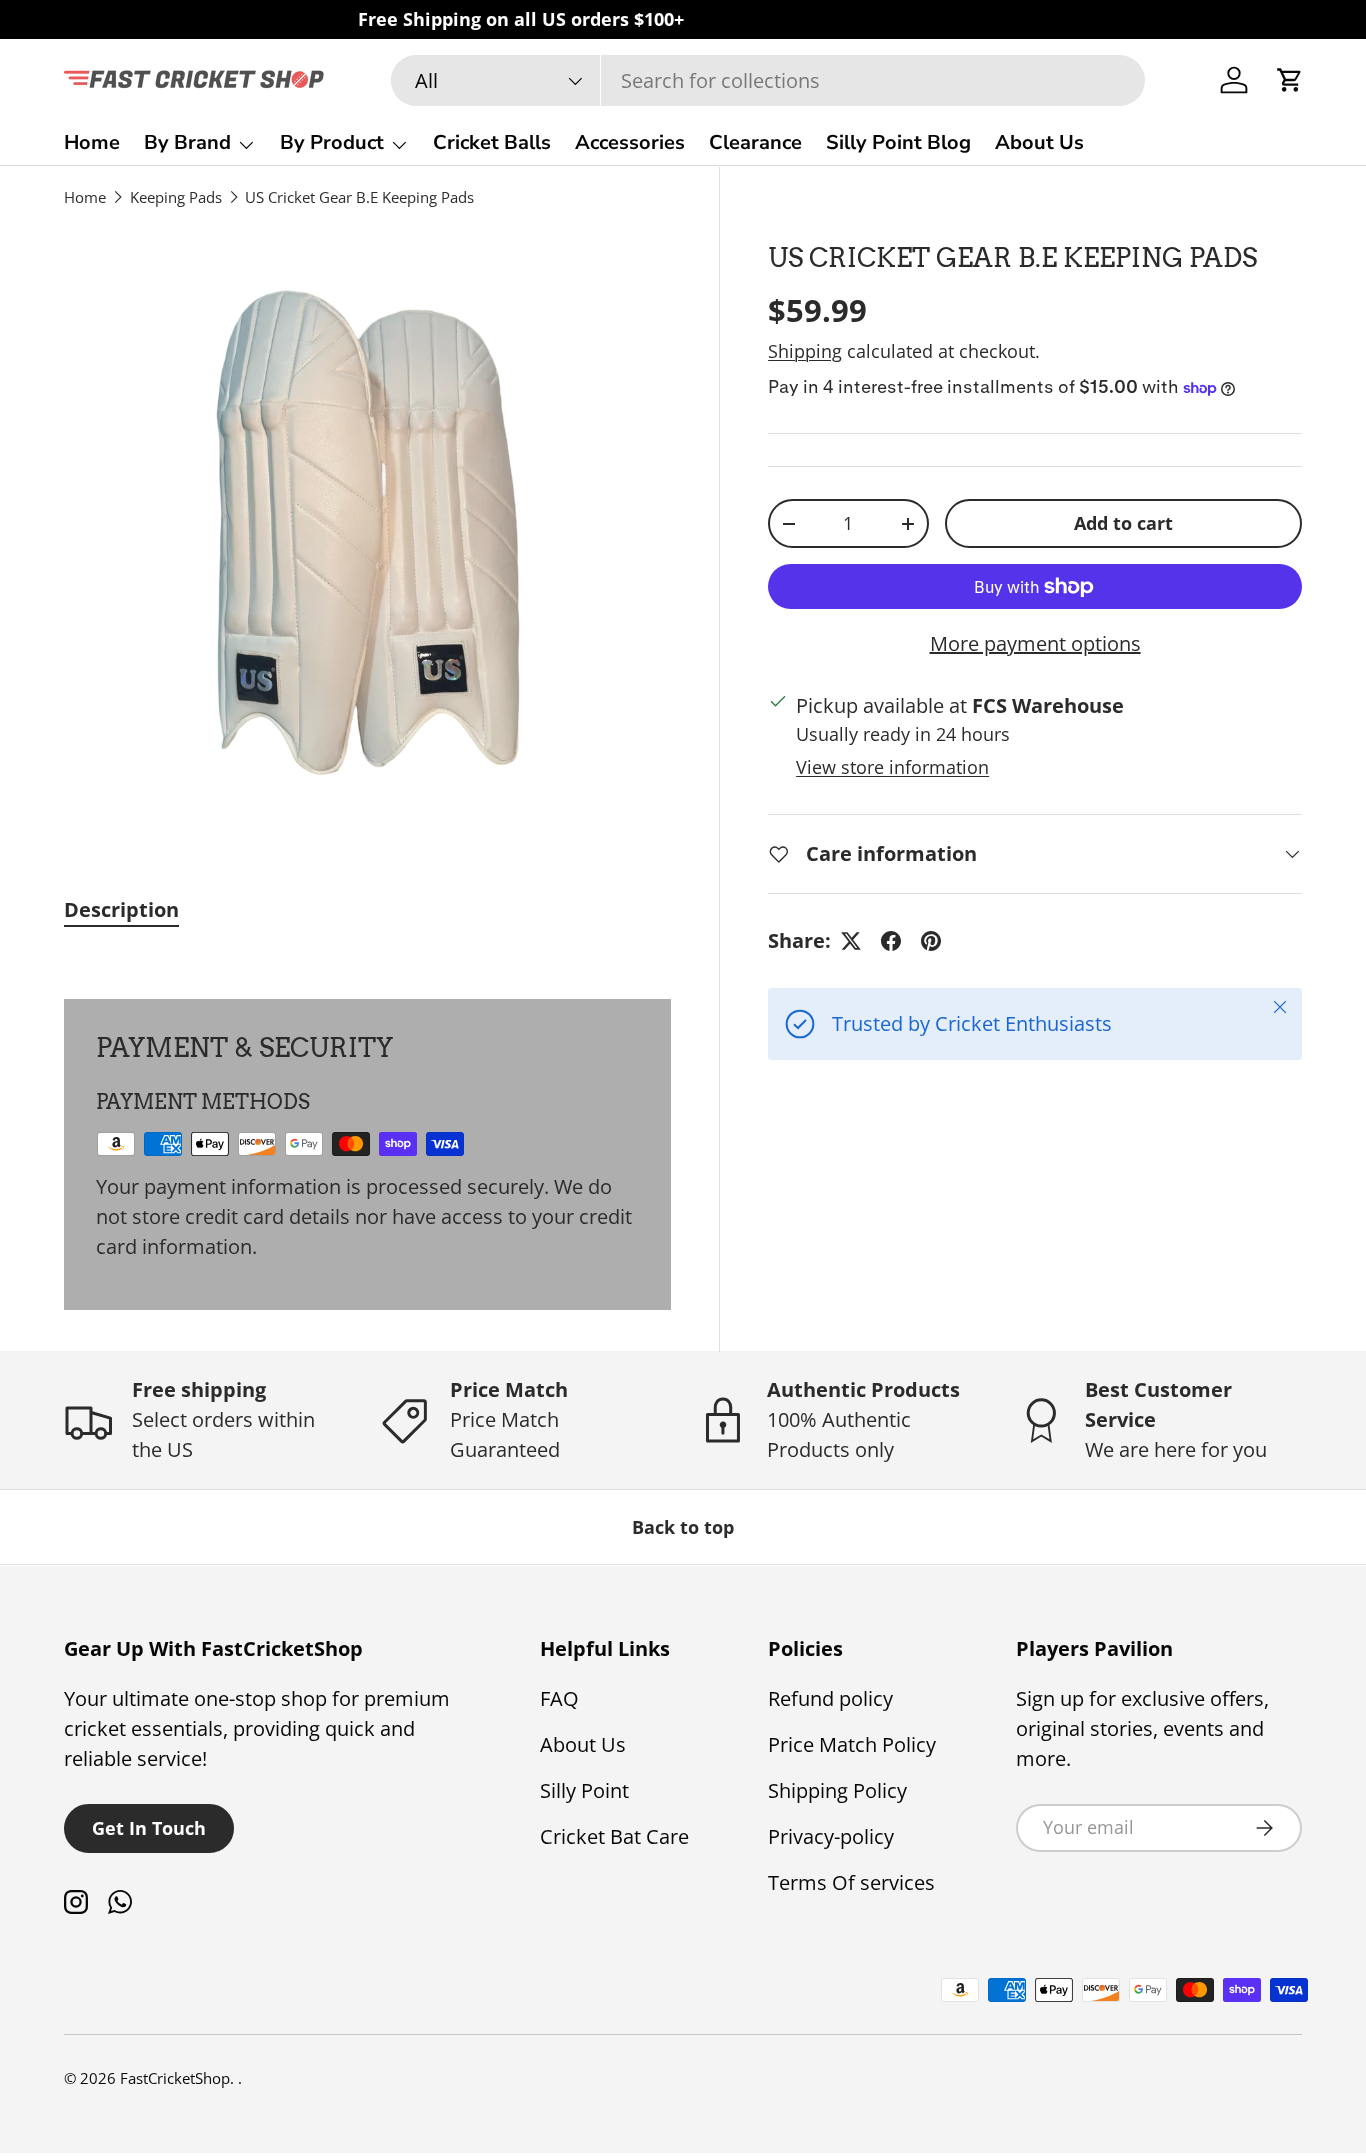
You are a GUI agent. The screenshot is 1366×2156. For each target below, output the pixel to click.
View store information (892, 767)
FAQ (559, 1698)
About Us (1039, 142)
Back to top (683, 1527)
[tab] (121, 909)
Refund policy (830, 1698)
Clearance (755, 142)
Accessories (630, 142)
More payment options (1035, 643)
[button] (1290, 80)
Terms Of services (851, 1882)
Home (92, 142)
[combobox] (768, 80)
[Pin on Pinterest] (931, 941)
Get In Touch (149, 1828)
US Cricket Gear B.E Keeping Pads (359, 197)
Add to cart (1123, 523)
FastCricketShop (175, 2078)
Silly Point (584, 1790)
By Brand (187, 142)
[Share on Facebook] (891, 941)
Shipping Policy (837, 1790)
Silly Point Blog (898, 142)
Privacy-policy (831, 1836)
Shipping (805, 351)
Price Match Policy (852, 1744)
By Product (332, 142)
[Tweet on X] (851, 941)
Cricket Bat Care (614, 1836)
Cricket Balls (492, 142)
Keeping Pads (176, 197)
